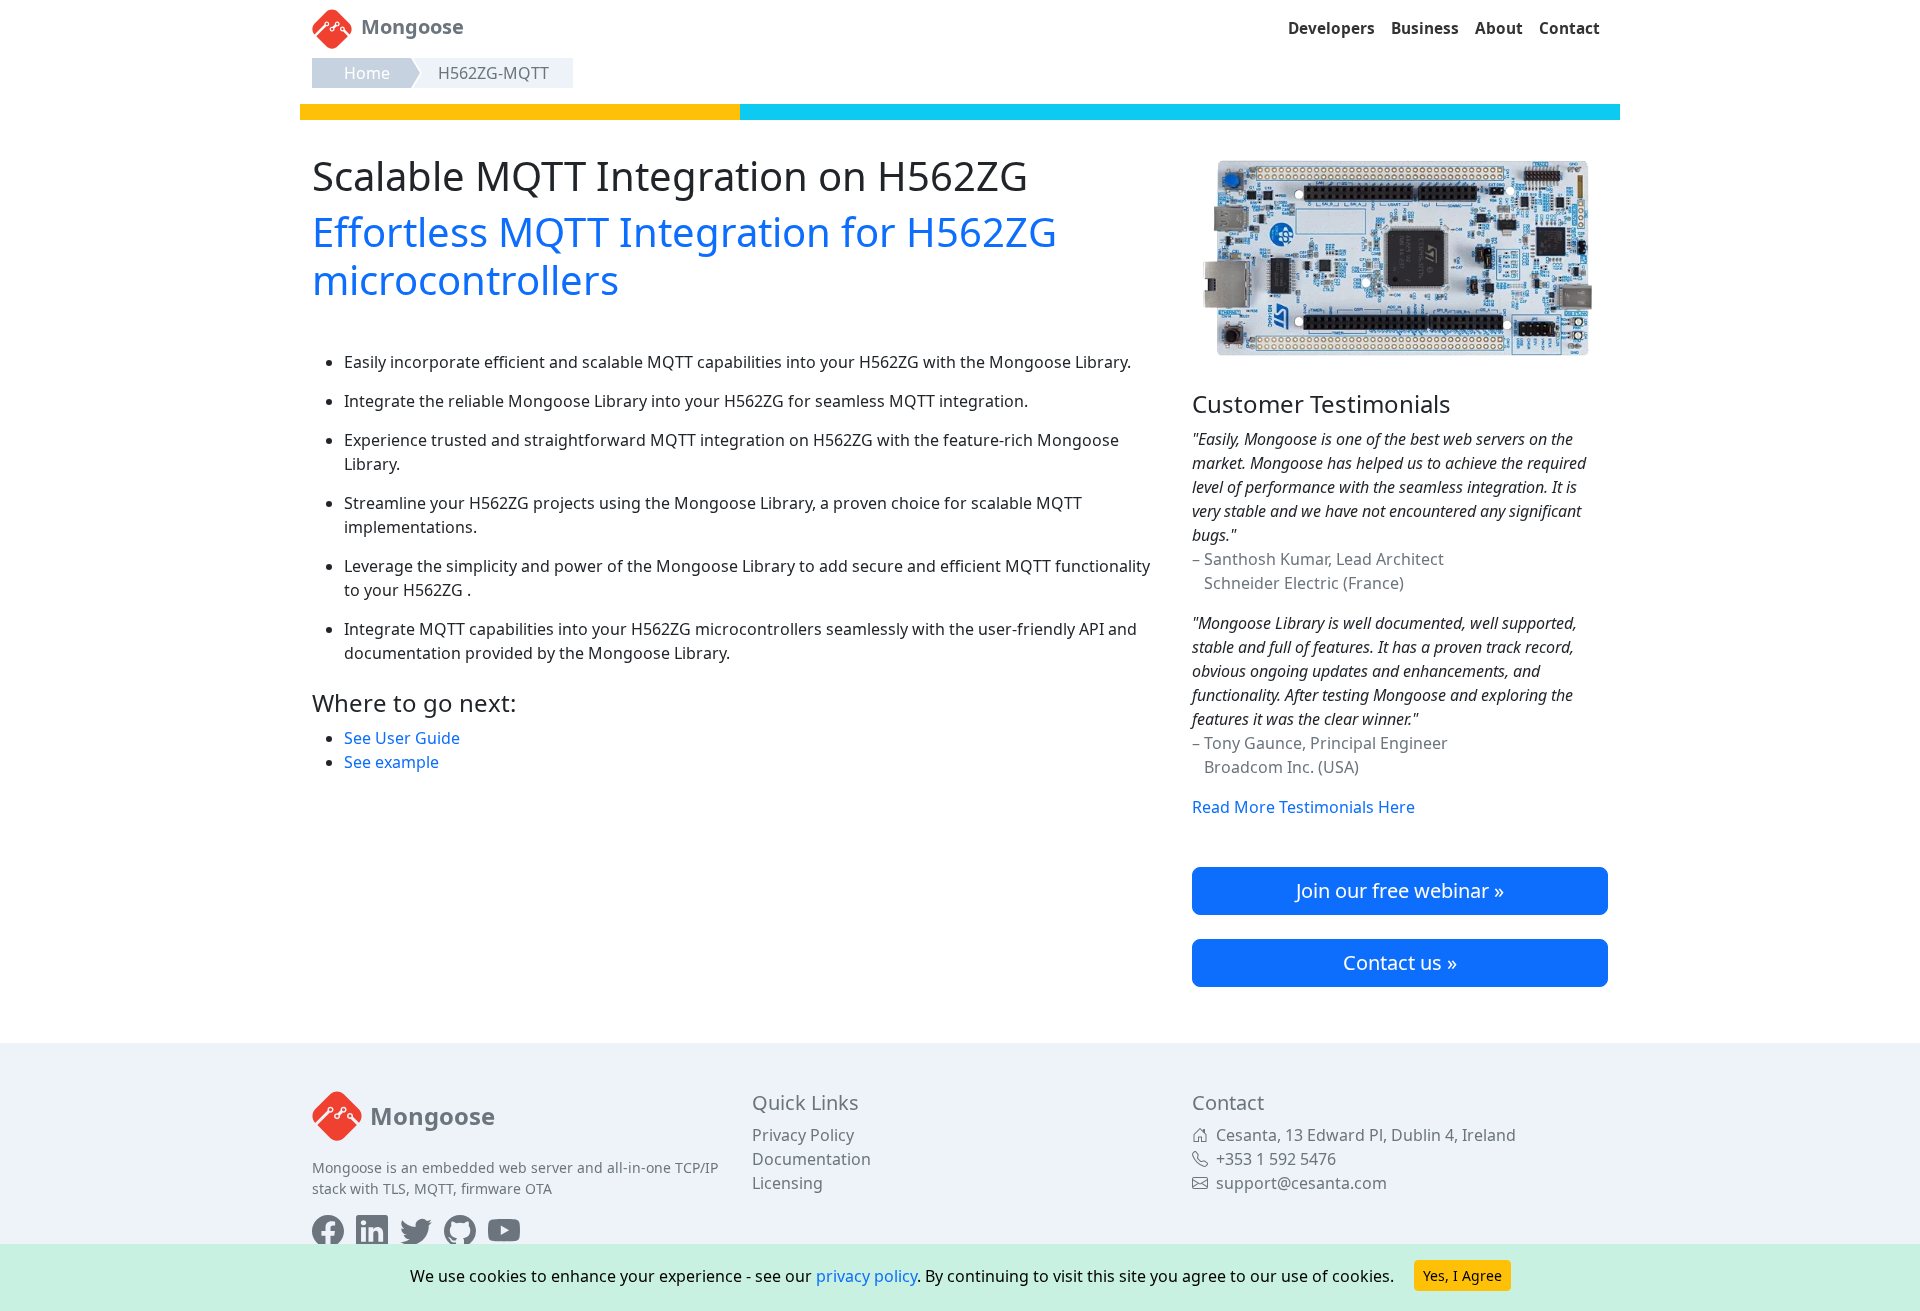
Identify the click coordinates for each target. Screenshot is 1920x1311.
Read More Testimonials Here (1303, 807)
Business (1425, 28)
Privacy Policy (803, 1135)
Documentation (811, 1159)
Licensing (787, 1183)
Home (367, 73)
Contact (1569, 28)
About (1499, 28)
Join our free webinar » (1400, 890)
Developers (1331, 28)
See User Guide (402, 738)
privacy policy (866, 1276)
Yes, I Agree (1462, 1275)
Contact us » (1400, 962)
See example (391, 762)
